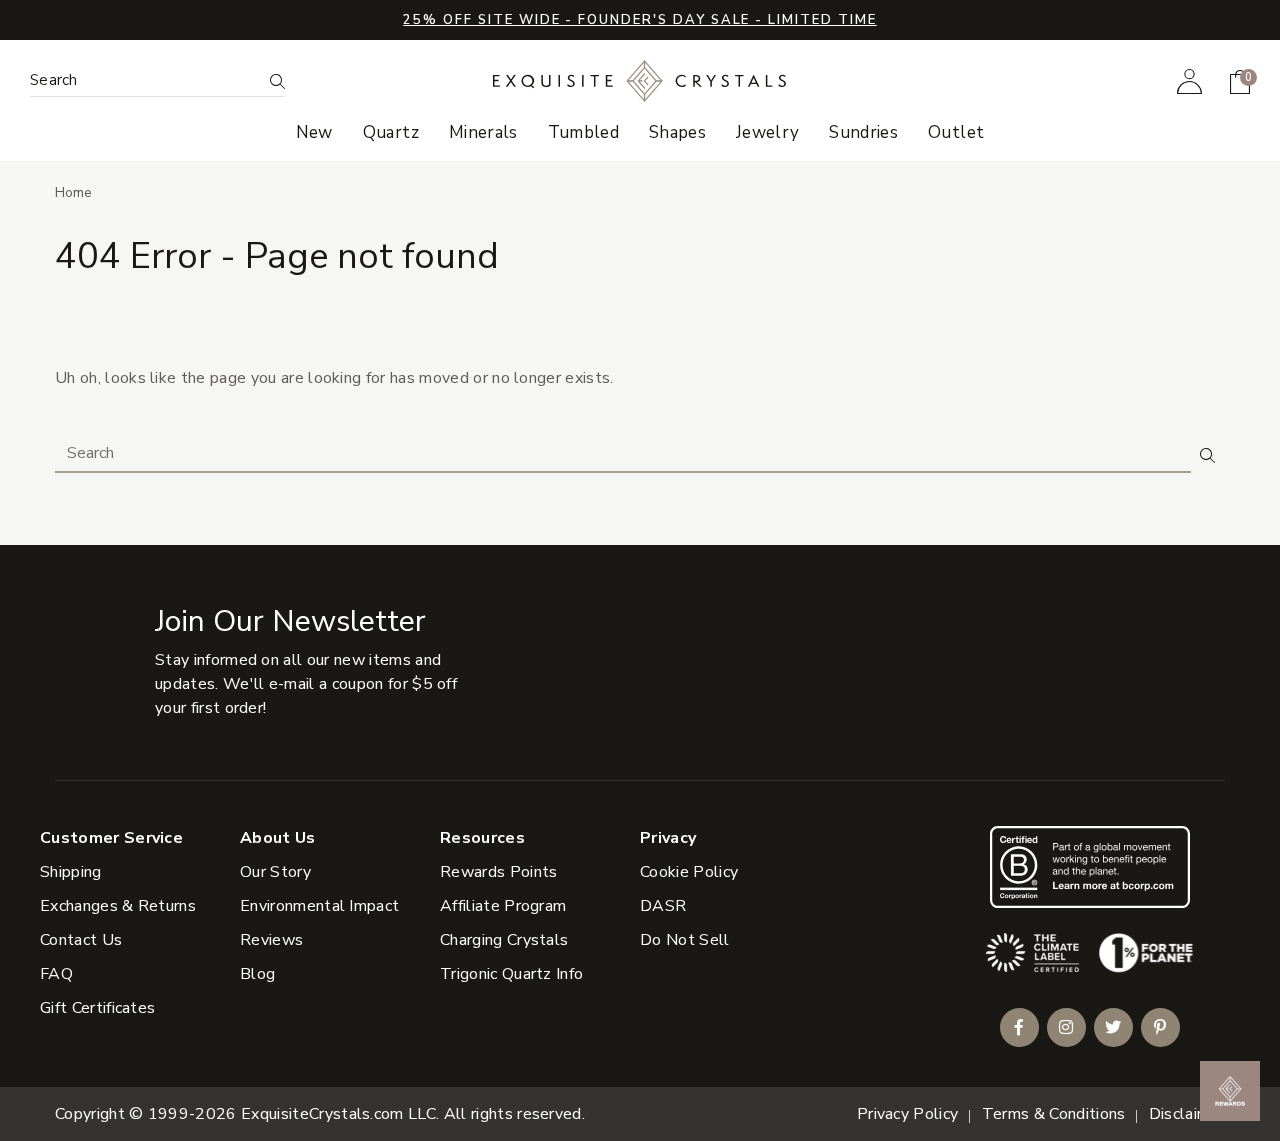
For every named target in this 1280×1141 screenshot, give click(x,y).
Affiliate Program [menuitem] (503, 906)
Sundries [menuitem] (863, 133)
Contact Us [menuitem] (81, 940)
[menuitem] (1189, 81)
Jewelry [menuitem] (767, 133)
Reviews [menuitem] (271, 940)
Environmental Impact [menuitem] (319, 906)
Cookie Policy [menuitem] (689, 872)
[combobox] (145, 80)
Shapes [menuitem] (677, 133)
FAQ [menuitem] (56, 974)
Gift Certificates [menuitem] (97, 1008)
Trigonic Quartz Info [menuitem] (511, 974)
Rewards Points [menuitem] (498, 872)
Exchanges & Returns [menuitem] (118, 906)
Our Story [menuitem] (275, 872)
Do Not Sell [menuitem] (685, 940)
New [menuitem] (314, 133)
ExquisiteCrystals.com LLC (338, 1114)
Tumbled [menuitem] (583, 133)
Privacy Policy (907, 1114)
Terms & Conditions (1054, 1114)
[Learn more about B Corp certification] (1090, 866)
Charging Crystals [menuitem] (504, 940)
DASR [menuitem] (663, 906)
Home (73, 192)
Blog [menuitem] (257, 974)
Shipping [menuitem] (71, 872)
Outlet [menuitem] (956, 133)
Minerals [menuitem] (483, 133)
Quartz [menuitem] (391, 133)
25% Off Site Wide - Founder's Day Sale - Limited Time (639, 20)
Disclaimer (1187, 1114)
